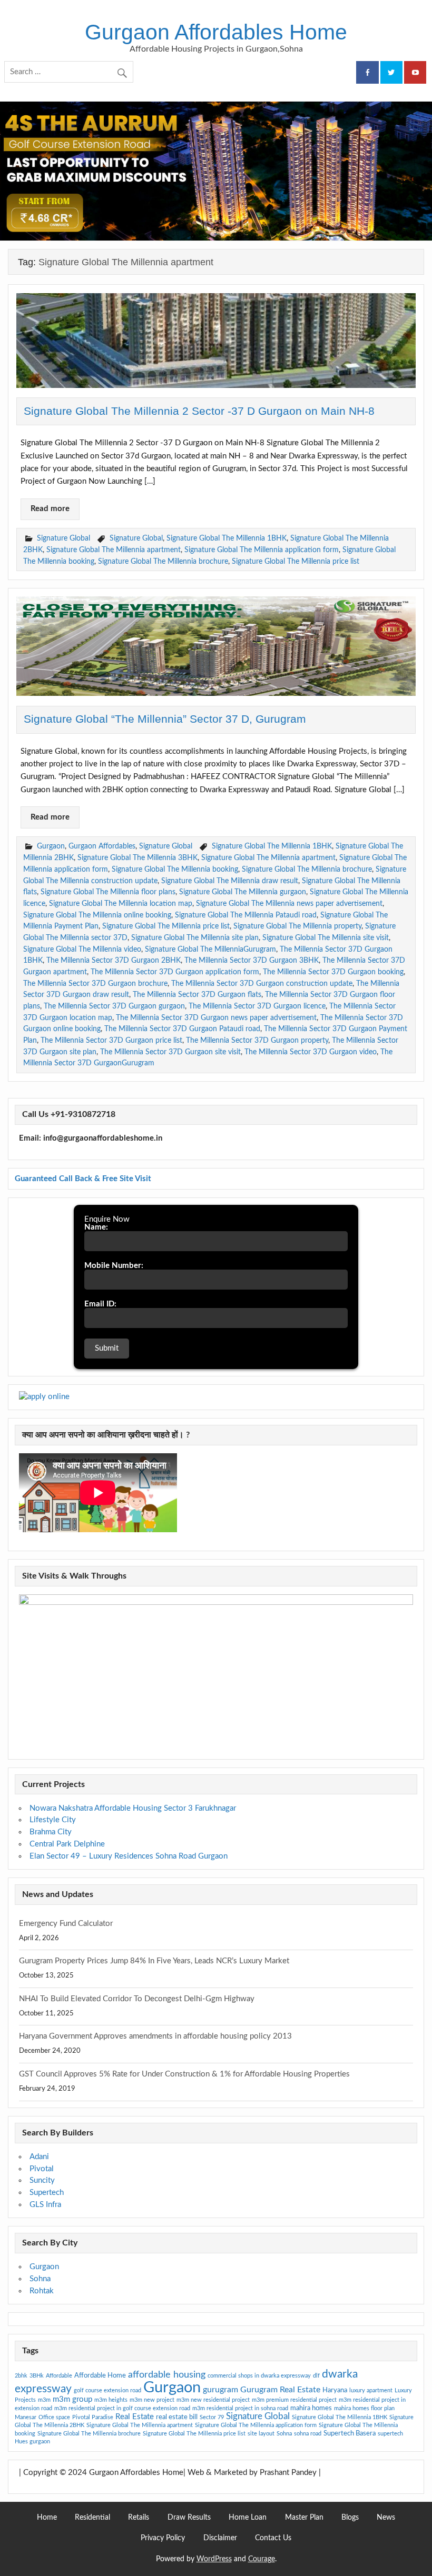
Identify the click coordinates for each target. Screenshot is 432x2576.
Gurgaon (51, 846)
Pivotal (42, 2169)
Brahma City (51, 1832)
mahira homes (311, 2408)
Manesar (26, 2417)
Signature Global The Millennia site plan (195, 938)
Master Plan (304, 2518)
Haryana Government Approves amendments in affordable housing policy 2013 (155, 2036)
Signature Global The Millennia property (297, 926)
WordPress (214, 2559)
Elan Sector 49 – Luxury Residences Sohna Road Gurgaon (129, 1856)
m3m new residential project (213, 2400)
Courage (262, 2559)
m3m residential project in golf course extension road (122, 2408)
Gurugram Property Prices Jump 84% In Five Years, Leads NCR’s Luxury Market (154, 1961)
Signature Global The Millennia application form (262, 550)
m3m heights (111, 2400)
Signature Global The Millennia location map (121, 903)
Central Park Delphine (67, 1844)
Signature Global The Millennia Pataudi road (246, 915)
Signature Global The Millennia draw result (230, 881)
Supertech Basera (350, 2433)
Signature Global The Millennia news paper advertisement (289, 903)
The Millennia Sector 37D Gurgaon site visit (170, 1052)
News (386, 2518)
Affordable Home (100, 2375)
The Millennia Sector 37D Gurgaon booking (333, 972)
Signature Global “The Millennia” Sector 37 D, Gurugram (165, 719)
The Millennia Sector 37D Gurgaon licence (257, 1006)
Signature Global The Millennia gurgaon (243, 892)
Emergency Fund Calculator (66, 1924)
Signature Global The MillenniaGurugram (210, 949)
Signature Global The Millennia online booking (97, 915)
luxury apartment (371, 2390)
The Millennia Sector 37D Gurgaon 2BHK (114, 960)
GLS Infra (45, 2205)
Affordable (59, 2376)
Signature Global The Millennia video (82, 949)
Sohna (40, 2279)
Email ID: (100, 1304)
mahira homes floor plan (364, 2408)
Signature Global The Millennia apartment (114, 550)
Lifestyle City (53, 1820)
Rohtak (42, 2291)
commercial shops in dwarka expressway (259, 2376)
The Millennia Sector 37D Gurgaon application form (175, 972)
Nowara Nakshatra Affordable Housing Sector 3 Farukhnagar (133, 1808)
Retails (139, 2518)
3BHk (37, 2376)
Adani (39, 2157)
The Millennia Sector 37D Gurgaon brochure (95, 984)
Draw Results (189, 2518)
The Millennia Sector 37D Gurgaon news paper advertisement (216, 1018)
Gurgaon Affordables (102, 846)
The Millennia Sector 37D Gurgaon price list (111, 1040)
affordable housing (167, 2375)
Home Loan (248, 2518)
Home (47, 2518)
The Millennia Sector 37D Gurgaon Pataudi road (182, 1029)
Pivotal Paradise (93, 2417)
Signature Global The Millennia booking (175, 869)
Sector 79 (212, 2417)
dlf (316, 2376)
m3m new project (152, 2400)
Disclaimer (220, 2538)
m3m (44, 2400)
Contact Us (273, 2538)
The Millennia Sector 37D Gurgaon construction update (262, 984)
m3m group (72, 2399)
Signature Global (63, 538)
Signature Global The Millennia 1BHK (227, 538)
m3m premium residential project (294, 2400)
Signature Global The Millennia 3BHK (138, 858)
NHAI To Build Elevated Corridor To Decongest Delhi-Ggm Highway (137, 1999)
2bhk (21, 2376)
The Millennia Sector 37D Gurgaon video (311, 1052)
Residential (92, 2518)
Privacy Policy (163, 2538)
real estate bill (177, 2417)
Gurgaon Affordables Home (216, 32)
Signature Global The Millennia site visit (326, 938)
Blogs (350, 2518)
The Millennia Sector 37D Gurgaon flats (197, 995)
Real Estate (135, 2417)
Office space (54, 2417)
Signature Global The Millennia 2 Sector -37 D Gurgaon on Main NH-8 (199, 411)
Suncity (42, 2180)
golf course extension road (107, 2390)
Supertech (47, 2193)
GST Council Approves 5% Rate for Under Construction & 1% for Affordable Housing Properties (184, 2074)
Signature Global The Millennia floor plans (108, 892)
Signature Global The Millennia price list (296, 561)
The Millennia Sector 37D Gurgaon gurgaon (114, 1006)
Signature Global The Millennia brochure (163, 561)
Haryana (335, 2390)
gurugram (220, 2390)
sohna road (308, 2434)
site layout (261, 2434)
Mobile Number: (114, 1266)
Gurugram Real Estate (280, 2390)
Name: (96, 1227)
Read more (50, 509)
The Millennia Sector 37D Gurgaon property (257, 1040)
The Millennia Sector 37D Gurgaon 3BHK (252, 960)
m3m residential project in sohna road (240, 2408)
